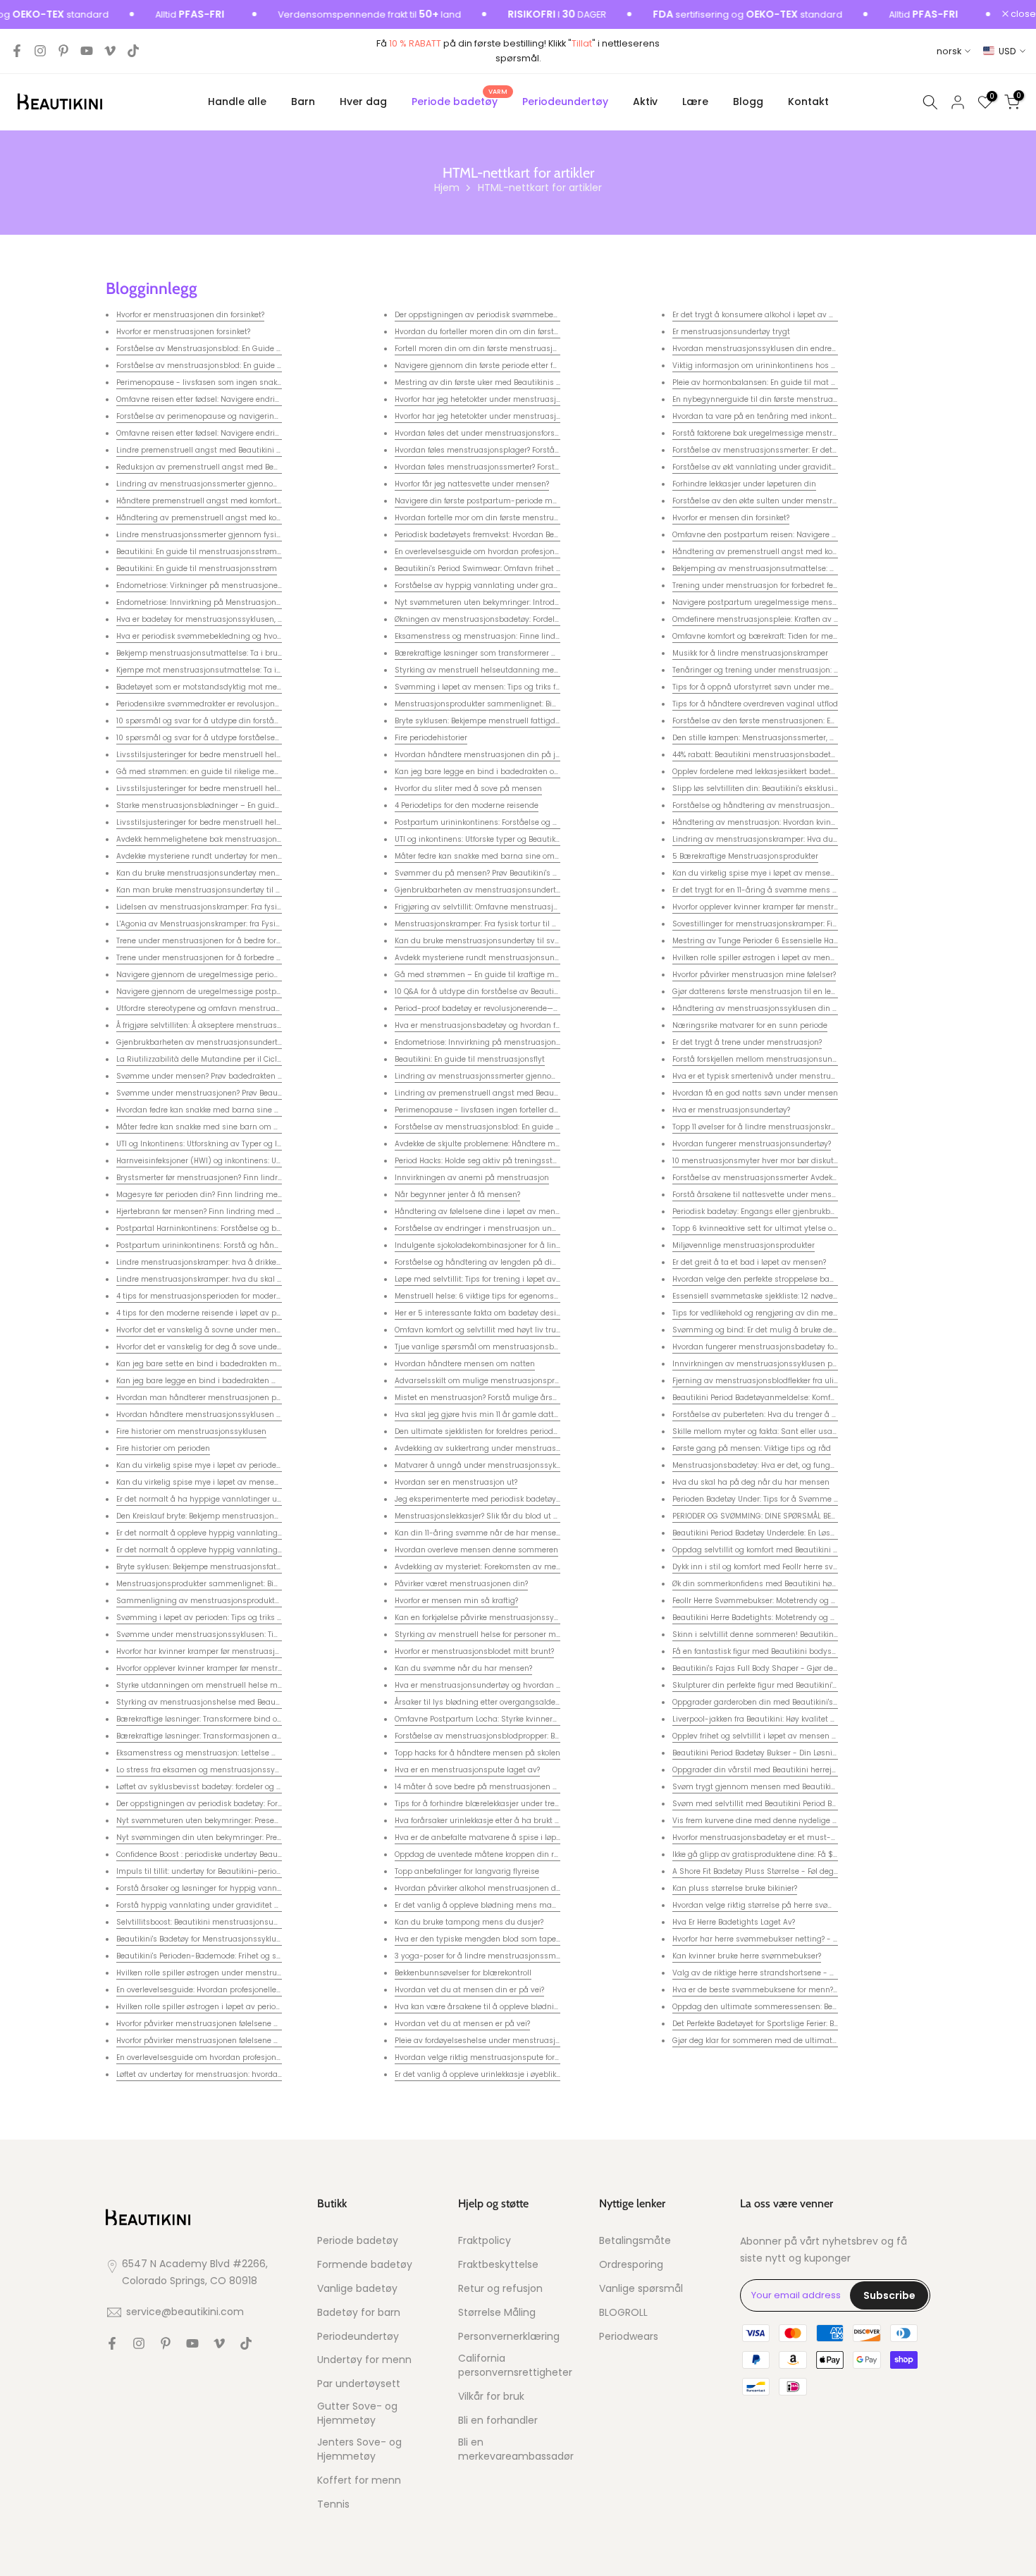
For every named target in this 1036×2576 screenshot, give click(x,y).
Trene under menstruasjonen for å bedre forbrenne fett (216, 941)
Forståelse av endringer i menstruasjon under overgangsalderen (514, 1228)
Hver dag (363, 102)
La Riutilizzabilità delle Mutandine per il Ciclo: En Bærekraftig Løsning (242, 1059)
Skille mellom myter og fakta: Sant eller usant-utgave (771, 1431)
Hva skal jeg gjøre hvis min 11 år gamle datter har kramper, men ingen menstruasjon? (552, 1415)
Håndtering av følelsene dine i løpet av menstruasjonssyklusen (511, 1212)
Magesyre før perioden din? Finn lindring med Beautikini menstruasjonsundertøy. (265, 1195)
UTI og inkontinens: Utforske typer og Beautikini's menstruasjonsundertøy (528, 839)
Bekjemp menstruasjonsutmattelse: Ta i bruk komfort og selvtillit (235, 653)
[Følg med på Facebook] (17, 51)
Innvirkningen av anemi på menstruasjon (472, 1178)
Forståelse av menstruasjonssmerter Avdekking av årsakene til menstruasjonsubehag (832, 1178)
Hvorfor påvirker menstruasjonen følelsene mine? (206, 2024)
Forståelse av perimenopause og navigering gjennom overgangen (239, 416)
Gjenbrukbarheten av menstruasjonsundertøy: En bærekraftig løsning (245, 1042)
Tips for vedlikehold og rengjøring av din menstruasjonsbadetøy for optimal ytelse (823, 1313)
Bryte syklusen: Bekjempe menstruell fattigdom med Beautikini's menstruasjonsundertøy (558, 721)
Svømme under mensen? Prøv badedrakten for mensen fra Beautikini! (244, 1076)
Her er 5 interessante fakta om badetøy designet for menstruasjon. (517, 1313)
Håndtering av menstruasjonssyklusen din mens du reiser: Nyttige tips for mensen (825, 1008)
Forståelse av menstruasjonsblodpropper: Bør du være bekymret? (514, 1736)
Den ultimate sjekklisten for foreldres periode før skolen (494, 1431)
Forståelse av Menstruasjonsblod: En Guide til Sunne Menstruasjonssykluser (257, 349)
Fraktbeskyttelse (498, 2265)
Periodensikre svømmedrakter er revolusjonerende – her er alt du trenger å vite (261, 704)
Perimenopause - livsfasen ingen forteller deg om (486, 1110)
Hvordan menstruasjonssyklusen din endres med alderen (779, 349)
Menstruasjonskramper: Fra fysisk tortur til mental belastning (508, 924)
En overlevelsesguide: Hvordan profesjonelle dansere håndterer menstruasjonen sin (270, 1990)
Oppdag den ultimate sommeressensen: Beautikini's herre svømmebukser (809, 2007)
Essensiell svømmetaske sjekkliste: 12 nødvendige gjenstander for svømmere (813, 1296)
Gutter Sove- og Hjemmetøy (357, 2414)
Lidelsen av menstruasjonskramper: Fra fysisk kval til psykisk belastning (249, 907)
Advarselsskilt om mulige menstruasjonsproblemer (490, 1381)
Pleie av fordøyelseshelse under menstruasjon (480, 2041)
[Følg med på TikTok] (133, 51)
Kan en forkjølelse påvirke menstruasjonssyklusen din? (495, 1618)
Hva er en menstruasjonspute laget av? (467, 1770)
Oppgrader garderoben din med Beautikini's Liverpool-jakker (783, 1702)
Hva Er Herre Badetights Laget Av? (734, 1922)
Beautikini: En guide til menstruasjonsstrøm (197, 569)
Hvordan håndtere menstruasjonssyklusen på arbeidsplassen (231, 1415)
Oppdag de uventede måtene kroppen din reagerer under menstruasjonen (532, 1854)
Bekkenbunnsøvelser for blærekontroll (463, 1973)
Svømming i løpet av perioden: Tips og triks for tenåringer (222, 1618)
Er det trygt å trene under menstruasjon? (747, 1042)
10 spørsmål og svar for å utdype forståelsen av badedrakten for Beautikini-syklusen (271, 738)
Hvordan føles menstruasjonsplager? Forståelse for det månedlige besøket (531, 450)
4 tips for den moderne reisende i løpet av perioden (210, 1313)
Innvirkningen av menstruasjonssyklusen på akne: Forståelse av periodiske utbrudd (827, 1364)
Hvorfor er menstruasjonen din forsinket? (190, 315)
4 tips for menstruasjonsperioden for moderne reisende (218, 1296)
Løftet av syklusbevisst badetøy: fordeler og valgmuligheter (225, 1787)
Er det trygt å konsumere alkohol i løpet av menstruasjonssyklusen (795, 315)
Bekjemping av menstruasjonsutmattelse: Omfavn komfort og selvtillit (801, 569)
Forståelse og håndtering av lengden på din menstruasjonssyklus (517, 1262)
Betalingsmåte (635, 2241)
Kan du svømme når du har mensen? (463, 1668)
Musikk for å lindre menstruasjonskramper (750, 653)
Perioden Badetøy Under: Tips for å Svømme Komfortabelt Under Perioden (806, 1499)
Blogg (748, 102)
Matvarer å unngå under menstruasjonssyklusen (486, 1465)
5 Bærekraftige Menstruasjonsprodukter (745, 856)
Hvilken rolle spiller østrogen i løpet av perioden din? (211, 2007)
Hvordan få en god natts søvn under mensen (755, 1093)
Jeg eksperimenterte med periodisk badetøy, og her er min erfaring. (518, 1499)
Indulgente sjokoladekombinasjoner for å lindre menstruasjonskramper (526, 1245)
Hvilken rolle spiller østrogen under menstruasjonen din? (220, 1973)
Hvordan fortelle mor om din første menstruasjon (485, 518)
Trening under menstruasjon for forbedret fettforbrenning (777, 585)
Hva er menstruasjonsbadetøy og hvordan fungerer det (497, 1025)
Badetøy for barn (359, 2313)
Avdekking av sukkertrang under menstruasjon (481, 1448)
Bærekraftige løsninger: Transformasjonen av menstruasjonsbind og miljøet (256, 1736)
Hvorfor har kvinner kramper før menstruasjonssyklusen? (220, 1651)
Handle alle (237, 102)
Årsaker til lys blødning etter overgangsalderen (481, 1702)
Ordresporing (631, 2265)
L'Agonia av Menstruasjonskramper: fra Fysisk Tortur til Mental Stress (242, 924)
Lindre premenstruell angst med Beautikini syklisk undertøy (226, 450)
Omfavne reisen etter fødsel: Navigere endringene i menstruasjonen (241, 399)
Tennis (333, 2504)
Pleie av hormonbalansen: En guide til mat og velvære (772, 382)
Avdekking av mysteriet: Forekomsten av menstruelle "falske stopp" (516, 1567)
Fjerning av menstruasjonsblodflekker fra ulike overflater (775, 1381)
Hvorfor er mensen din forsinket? (731, 518)
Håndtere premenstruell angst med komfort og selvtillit (218, 501)
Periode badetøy (460, 101)
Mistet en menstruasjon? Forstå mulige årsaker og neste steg (507, 1398)
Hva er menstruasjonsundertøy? (731, 1110)
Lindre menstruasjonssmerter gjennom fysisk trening (215, 535)
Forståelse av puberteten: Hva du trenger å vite (759, 1415)
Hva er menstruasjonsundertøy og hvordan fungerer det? (499, 1685)
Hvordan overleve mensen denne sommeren (476, 1550)
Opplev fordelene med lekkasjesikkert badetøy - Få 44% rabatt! (786, 772)
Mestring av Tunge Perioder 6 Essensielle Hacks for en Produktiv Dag (797, 941)
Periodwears (629, 2337)
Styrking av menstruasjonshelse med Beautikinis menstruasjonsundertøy (253, 1702)
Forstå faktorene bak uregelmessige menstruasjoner (769, 433)
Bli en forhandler (498, 2421)
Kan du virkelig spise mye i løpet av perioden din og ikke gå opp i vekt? (245, 1465)
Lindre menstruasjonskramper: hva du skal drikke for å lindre (228, 1279)
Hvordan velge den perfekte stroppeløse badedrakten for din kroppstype (804, 1279)
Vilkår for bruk (491, 2397)
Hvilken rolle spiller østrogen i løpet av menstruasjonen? (775, 958)
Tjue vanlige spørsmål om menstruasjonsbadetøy (487, 1347)
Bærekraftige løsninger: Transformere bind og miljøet (213, 1719)
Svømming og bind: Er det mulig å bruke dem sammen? (776, 1330)
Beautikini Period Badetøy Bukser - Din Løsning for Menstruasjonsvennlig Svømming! (828, 1753)
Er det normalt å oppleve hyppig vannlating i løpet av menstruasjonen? (248, 1550)
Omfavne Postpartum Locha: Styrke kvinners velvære (492, 1719)
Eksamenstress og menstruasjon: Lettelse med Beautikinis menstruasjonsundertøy (269, 1753)
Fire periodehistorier (431, 738)
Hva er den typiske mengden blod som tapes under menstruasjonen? (523, 1939)
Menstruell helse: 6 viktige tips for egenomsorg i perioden (500, 1296)
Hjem (447, 188)
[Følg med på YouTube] (87, 51)
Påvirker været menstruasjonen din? (461, 1584)
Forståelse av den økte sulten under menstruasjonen (770, 501)
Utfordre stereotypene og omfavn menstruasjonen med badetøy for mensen (256, 1008)
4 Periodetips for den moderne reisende (467, 805)
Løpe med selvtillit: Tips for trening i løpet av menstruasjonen (507, 1279)
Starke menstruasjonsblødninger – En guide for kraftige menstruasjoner (249, 805)
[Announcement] (333, 15)
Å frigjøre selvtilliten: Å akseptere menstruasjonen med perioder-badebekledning (265, 1025)
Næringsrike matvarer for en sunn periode (750, 1025)
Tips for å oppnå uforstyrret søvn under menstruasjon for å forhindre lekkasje (813, 687)
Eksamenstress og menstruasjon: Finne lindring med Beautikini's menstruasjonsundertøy (559, 636)
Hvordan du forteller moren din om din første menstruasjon (504, 332)
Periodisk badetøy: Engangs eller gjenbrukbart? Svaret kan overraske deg (806, 1212)
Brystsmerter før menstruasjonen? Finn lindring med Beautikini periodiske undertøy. (270, 1178)
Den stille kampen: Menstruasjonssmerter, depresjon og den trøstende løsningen (821, 738)
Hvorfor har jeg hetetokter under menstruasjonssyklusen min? (508, 399)
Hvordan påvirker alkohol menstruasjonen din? (480, 1888)
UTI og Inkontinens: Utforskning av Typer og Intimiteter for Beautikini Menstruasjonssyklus (280, 1144)
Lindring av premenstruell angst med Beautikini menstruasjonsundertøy (529, 1093)
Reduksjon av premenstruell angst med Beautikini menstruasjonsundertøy (254, 467)
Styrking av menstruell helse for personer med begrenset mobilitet (517, 1634)
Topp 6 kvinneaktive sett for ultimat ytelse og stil (761, 1228)
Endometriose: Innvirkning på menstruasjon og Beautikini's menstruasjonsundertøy (548, 1042)
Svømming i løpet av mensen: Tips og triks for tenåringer (499, 687)
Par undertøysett (359, 2384)
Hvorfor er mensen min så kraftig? (456, 1601)
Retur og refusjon (500, 2289)
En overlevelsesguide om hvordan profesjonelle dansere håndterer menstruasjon (544, 552)
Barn (303, 102)
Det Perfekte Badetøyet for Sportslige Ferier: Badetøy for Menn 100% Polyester (810, 2024)
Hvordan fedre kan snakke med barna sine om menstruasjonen (233, 1110)
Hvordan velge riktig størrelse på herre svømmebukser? (773, 1905)
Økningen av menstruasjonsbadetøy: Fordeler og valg (493, 619)
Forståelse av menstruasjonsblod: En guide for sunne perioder (230, 366)
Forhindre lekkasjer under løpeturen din (744, 484)
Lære (695, 102)
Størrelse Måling (497, 2313)
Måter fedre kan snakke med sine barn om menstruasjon (221, 1127)
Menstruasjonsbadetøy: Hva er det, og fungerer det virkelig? (781, 1465)
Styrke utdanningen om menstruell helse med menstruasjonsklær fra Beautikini (264, 1685)
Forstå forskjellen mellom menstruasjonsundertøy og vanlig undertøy (800, 1059)
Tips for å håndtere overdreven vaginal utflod (755, 704)
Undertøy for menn (364, 2360)
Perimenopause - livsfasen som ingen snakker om (209, 382)
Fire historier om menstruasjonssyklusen (191, 1431)
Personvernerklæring (509, 2337)
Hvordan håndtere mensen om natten (465, 1364)
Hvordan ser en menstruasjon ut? (456, 1482)
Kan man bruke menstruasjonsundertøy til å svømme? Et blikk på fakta (247, 890)
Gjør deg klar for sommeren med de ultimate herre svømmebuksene (798, 2041)
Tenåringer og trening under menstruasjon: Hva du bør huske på (791, 670)
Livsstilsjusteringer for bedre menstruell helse (201, 755)
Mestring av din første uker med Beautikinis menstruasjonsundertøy (520, 382)
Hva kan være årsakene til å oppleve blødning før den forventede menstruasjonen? (547, 2007)
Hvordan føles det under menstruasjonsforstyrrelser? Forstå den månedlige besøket (548, 433)
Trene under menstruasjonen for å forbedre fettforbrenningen (228, 958)
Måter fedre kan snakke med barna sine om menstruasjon (502, 856)
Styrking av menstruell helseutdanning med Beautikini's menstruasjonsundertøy (544, 670)
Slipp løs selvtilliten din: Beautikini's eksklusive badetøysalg (782, 789)
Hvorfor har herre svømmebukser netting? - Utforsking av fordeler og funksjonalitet (823, 1939)
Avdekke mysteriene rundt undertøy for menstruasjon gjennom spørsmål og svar (266, 856)
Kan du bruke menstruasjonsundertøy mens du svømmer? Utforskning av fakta (262, 873)
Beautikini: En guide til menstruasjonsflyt (470, 1059)
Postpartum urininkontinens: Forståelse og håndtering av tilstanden (520, 822)
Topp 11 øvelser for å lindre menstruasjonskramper (764, 1127)
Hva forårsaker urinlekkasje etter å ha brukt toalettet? (492, 1821)
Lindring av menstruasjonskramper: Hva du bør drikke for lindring (793, 839)
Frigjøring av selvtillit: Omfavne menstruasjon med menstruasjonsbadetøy (532, 907)
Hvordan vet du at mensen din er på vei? (469, 1990)
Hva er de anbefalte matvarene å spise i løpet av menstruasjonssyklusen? (531, 1838)
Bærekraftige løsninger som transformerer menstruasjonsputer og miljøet (530, 653)
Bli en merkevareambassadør (516, 2449)
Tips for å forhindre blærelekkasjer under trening (483, 1804)
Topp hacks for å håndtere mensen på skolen (477, 1753)
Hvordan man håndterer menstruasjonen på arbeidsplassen (229, 1398)
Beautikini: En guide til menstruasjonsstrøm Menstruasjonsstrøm (236, 552)
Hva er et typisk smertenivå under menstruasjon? (763, 1076)
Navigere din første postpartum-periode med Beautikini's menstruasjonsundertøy (545, 501)
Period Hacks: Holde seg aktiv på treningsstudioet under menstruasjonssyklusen (543, 1161)
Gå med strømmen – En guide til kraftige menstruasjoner (500, 975)
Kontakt (808, 102)
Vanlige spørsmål (641, 2289)
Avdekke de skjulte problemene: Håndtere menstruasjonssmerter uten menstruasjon (550, 1144)
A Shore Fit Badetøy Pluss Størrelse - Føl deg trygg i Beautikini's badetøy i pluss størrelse (834, 1871)
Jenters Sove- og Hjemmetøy (359, 2449)
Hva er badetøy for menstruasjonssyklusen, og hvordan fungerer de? (242, 619)
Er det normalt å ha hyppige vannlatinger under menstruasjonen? (238, 1499)
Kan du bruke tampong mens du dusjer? (469, 1922)
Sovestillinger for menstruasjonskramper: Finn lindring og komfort (793, 924)
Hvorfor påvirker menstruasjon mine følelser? (754, 975)
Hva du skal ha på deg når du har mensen (751, 1482)
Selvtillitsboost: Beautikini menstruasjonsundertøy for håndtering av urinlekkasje (265, 1922)
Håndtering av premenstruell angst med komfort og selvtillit (227, 518)
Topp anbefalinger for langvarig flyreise (467, 1871)
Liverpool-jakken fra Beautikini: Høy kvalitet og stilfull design (782, 1719)
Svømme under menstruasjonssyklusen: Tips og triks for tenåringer (240, 1634)
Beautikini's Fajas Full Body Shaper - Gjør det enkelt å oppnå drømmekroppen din (821, 1668)
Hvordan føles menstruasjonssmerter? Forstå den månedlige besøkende (527, 467)
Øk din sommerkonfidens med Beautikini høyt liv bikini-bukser (786, 1584)
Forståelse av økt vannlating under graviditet (756, 467)
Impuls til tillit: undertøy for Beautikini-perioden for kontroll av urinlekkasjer (253, 1871)
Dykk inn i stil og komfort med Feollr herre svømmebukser (777, 1567)
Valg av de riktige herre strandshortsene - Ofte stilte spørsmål (787, 1973)
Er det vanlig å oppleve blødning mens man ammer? (492, 1905)
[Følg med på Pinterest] (63, 51)
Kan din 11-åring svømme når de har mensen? (479, 1533)
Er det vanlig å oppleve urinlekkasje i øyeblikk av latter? (495, 2074)
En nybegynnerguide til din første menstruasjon (760, 399)
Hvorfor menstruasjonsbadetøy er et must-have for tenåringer (787, 1838)
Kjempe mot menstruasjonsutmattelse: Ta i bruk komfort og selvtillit (241, 670)
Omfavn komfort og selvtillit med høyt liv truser (481, 1330)
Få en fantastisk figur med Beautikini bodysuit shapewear (778, 1651)
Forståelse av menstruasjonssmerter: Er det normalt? (770, 450)
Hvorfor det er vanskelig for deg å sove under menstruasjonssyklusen (243, 1347)
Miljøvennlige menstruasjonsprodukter (744, 1245)
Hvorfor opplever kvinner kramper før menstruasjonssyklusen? (229, 1668)
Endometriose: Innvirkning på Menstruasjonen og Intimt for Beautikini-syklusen (262, 602)
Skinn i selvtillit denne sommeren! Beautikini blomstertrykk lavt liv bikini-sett (814, 1634)
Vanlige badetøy (357, 2289)
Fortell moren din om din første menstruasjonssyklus (492, 349)
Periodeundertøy (565, 102)
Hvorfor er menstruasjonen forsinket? (183, 332)
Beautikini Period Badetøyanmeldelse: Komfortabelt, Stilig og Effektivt (797, 1398)
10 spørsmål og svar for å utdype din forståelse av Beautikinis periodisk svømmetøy (270, 721)
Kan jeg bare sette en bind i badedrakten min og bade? (218, 1364)
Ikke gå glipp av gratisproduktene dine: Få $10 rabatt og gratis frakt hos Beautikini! (824, 1854)
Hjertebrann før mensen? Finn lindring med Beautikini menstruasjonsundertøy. (261, 1212)
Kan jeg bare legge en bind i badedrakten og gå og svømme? (507, 772)
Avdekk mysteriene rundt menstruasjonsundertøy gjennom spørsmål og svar (537, 958)
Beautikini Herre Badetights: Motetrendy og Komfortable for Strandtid (798, 1618)
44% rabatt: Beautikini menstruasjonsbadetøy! (757, 755)
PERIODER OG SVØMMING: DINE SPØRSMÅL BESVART (763, 1516)
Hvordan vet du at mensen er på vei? (462, 2024)
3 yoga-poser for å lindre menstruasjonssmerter (484, 1956)
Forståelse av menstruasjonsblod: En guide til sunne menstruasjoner (522, 1127)
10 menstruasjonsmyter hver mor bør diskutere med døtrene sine (792, 1161)
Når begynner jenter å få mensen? (457, 1195)
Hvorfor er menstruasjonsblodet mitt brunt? (474, 1651)
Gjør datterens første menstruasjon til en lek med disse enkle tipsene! (800, 992)
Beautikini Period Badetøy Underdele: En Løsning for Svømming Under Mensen (814, 1533)
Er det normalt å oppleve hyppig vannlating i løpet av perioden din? (241, 1533)
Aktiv (645, 102)
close (1022, 14)
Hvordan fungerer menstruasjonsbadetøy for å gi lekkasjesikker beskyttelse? (812, 1347)
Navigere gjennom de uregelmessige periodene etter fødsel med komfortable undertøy (276, 975)
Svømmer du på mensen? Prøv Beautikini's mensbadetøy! (500, 873)
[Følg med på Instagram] (40, 51)
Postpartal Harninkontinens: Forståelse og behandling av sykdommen (245, 1228)
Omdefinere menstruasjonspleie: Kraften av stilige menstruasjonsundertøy (810, 619)
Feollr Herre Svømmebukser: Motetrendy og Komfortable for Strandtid (798, 1601)
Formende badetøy (365, 2265)
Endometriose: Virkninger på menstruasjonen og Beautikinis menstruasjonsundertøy (272, 585)
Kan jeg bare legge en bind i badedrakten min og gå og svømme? (237, 1381)
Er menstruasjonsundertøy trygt (731, 332)
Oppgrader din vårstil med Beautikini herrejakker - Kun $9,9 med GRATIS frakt (815, 1770)
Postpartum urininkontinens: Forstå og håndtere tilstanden (225, 1245)
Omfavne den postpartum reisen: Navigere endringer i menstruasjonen (804, 535)
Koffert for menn (359, 2480)
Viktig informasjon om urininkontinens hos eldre (761, 366)
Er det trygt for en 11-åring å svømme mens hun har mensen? (785, 890)
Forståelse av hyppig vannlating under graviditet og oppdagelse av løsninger (538, 585)
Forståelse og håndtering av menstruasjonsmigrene (769, 805)
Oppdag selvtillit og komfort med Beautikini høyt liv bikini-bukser (791, 1550)
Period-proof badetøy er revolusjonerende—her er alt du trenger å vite (522, 1008)
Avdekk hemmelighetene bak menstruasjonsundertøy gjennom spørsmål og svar (266, 839)
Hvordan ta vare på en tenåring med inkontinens (763, 416)
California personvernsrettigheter (515, 2366)
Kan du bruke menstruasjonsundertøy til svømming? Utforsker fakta (519, 941)
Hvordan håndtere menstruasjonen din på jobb (482, 755)
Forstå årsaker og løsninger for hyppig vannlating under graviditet (239, 1888)
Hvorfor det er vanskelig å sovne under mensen (203, 1330)
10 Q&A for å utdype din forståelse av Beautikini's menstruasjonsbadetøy (528, 992)
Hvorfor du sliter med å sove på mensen (468, 789)
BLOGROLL (623, 2313)
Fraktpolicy (485, 2241)
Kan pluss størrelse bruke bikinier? (735, 1888)
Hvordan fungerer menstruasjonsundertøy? (752, 1144)
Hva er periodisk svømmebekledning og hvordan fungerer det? (230, 636)
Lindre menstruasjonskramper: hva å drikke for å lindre (217, 1262)
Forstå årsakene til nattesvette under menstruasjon (767, 1195)
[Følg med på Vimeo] (110, 51)
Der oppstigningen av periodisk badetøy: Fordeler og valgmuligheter (241, 1804)
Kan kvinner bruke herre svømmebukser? (747, 1956)
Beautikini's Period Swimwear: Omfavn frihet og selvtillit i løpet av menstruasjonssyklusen (559, 569)
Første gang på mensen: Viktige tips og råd (752, 1448)
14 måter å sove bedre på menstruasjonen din (480, 1787)
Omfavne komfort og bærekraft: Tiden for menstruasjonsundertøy (791, 636)
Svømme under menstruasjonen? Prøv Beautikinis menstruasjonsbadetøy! (253, 1093)
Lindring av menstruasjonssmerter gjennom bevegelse (218, 484)
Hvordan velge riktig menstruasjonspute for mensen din (498, 2057)
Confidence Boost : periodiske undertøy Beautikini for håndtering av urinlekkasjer (263, 1854)
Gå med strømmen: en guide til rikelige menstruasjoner (219, 772)
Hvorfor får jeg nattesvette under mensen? (472, 484)
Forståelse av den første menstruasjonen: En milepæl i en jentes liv (796, 721)
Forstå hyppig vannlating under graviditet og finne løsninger (228, 1905)
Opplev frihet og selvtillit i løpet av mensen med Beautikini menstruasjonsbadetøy (824, 1736)
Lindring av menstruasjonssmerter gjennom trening (491, 1076)
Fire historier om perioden (163, 1448)
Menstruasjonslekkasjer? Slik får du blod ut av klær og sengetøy (511, 1516)
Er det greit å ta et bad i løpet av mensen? (749, 1262)
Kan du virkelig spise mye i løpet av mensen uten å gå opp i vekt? (237, 1482)
